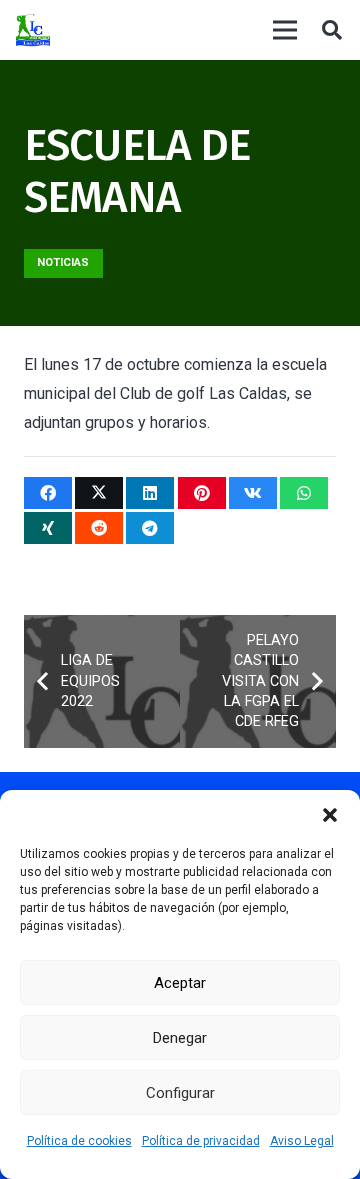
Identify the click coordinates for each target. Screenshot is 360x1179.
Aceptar (180, 983)
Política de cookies (79, 1141)
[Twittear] (99, 493)
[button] (330, 815)
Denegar (180, 1038)
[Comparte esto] (48, 493)
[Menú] (285, 30)
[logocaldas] (33, 30)
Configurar (180, 1093)
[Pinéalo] (202, 493)
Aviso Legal (302, 1141)
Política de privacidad (201, 1141)
